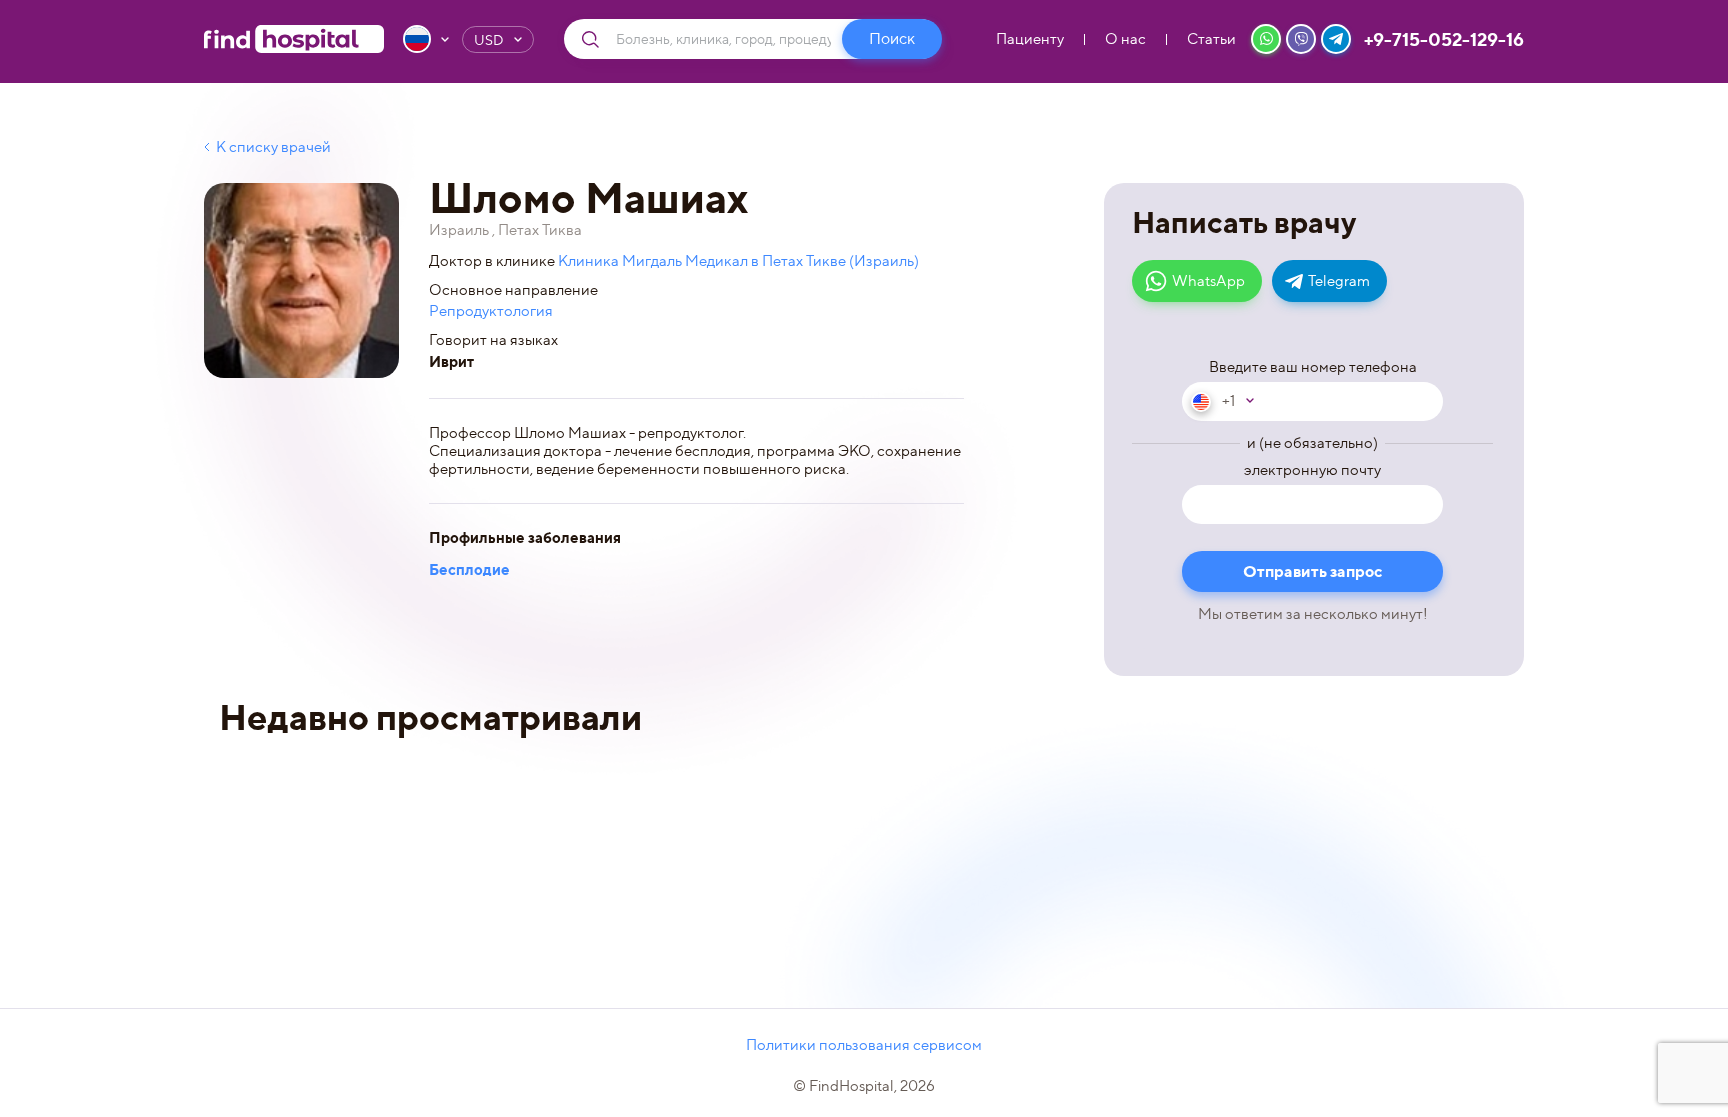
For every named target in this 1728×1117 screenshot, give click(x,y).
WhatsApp (1208, 281)
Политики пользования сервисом (864, 1045)
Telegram (1339, 281)
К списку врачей (273, 147)
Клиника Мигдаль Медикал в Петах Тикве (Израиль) (738, 261)
